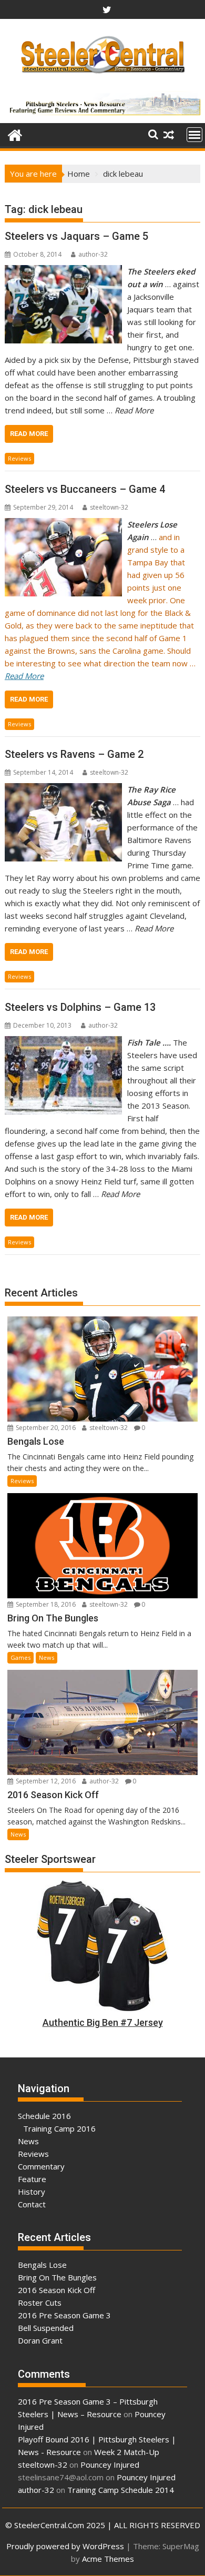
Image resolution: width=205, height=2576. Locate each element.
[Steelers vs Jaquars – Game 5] (63, 271)
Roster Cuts (40, 2303)
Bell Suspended (46, 2328)
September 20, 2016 (45, 1428)
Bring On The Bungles (57, 2277)
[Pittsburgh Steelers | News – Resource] (15, 134)
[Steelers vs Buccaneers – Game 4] (63, 524)
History (32, 2192)
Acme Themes (108, 2559)
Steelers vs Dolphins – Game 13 (80, 1007)
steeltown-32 (109, 507)
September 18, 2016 (45, 1604)
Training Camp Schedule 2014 (121, 2490)
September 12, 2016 (45, 1781)
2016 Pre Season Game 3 (64, 2315)
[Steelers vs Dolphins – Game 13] (63, 1042)
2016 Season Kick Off (57, 2290)
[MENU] (194, 135)
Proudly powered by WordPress (65, 2546)
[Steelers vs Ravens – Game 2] (63, 789)
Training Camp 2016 (59, 2128)
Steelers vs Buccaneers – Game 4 (85, 489)
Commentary (41, 2166)
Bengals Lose (42, 2265)
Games (20, 1657)
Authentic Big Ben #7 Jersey (103, 2022)
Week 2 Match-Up (127, 2452)
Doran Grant (40, 2340)
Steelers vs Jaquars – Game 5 (76, 236)
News (47, 1657)
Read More (29, 434)
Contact (32, 2204)
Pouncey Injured (110, 2465)
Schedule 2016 (44, 2116)
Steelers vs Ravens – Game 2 (74, 754)
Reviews (19, 458)
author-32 (93, 254)
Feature (32, 2179)
